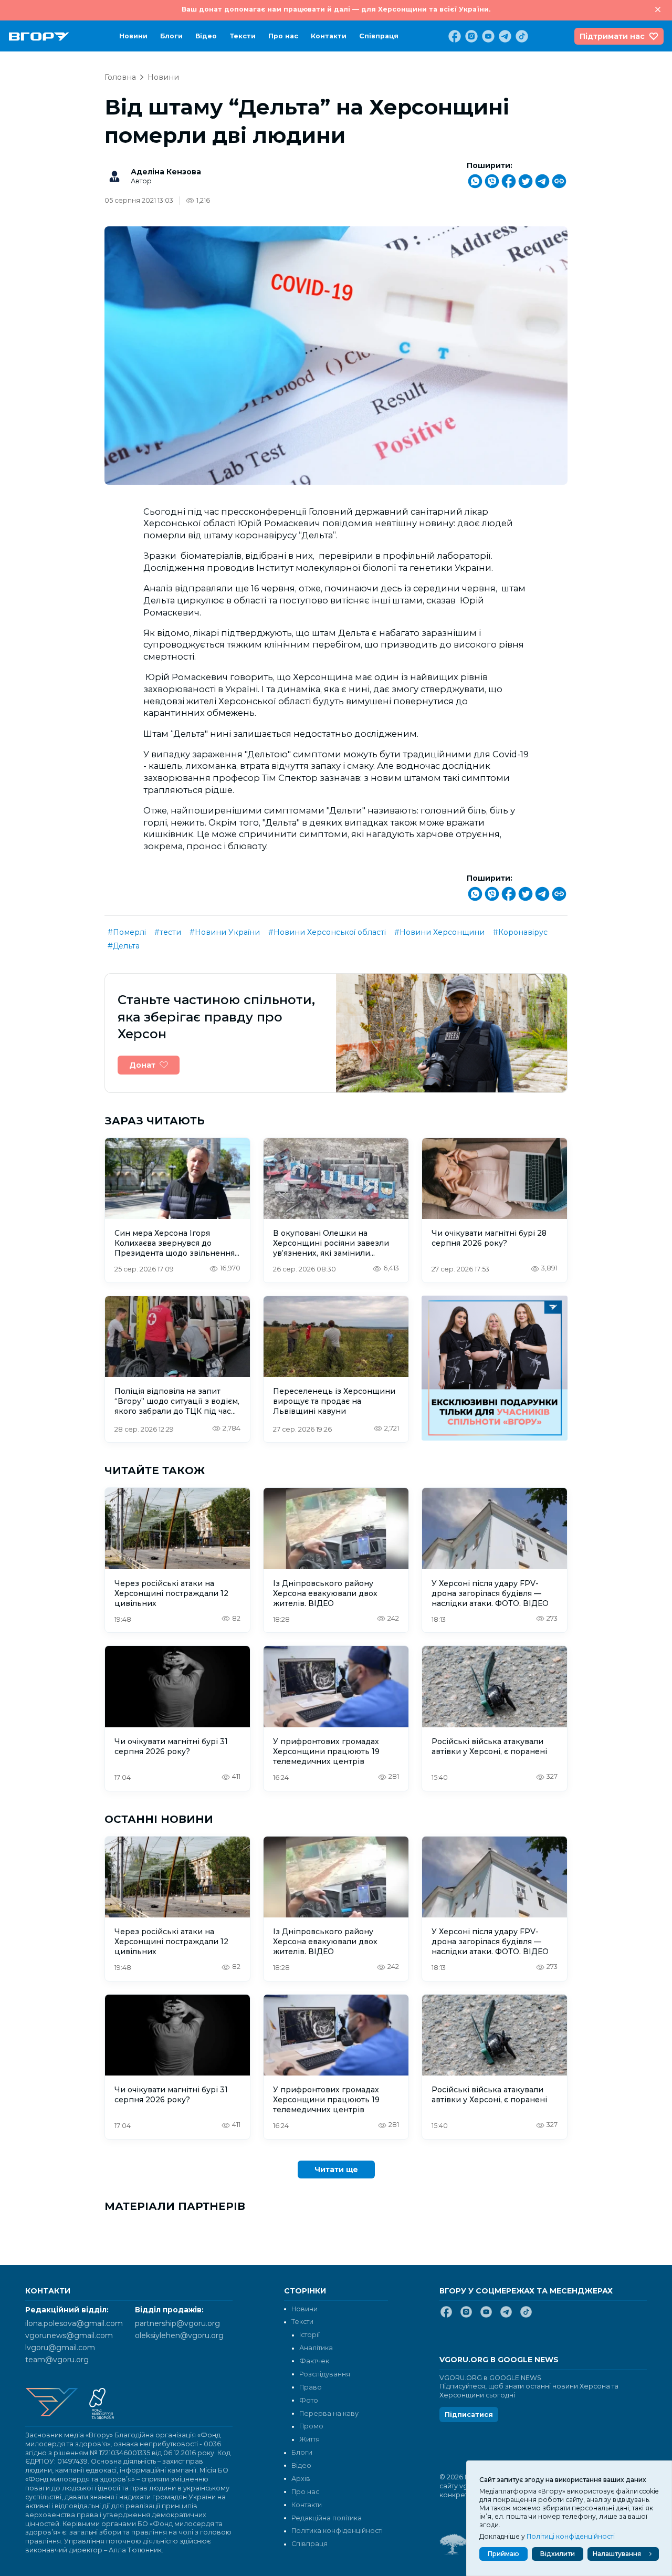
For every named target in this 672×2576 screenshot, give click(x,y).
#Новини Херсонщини (439, 932)
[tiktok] (521, 36)
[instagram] (470, 36)
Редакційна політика (327, 2518)
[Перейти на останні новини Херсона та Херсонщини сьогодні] (39, 36)
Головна (120, 77)
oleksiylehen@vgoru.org (179, 2335)
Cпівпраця (379, 36)
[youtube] (487, 36)
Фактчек (314, 2361)
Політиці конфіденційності (571, 2536)
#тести (168, 932)
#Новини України (225, 932)
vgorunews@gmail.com (69, 2335)
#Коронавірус (520, 932)
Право (311, 2387)
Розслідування (325, 2374)
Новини (133, 36)
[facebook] (454, 36)
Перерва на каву (329, 2413)
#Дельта (124, 946)
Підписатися (469, 2415)
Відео (206, 36)
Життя (309, 2439)
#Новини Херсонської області (327, 932)
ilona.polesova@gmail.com (74, 2323)
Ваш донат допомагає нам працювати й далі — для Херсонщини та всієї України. (336, 9)
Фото (309, 2400)
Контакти (329, 36)
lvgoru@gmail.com (60, 2348)
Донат (142, 1065)
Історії (309, 2335)
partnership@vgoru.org (177, 2323)
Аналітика (316, 2348)
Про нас (283, 36)
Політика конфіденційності (337, 2531)
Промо (311, 2426)
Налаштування (617, 2554)
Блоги (171, 36)
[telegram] (504, 36)
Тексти (243, 36)
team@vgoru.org (57, 2360)
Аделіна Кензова (166, 172)
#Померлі (127, 932)
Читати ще (336, 2170)
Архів (301, 2479)
